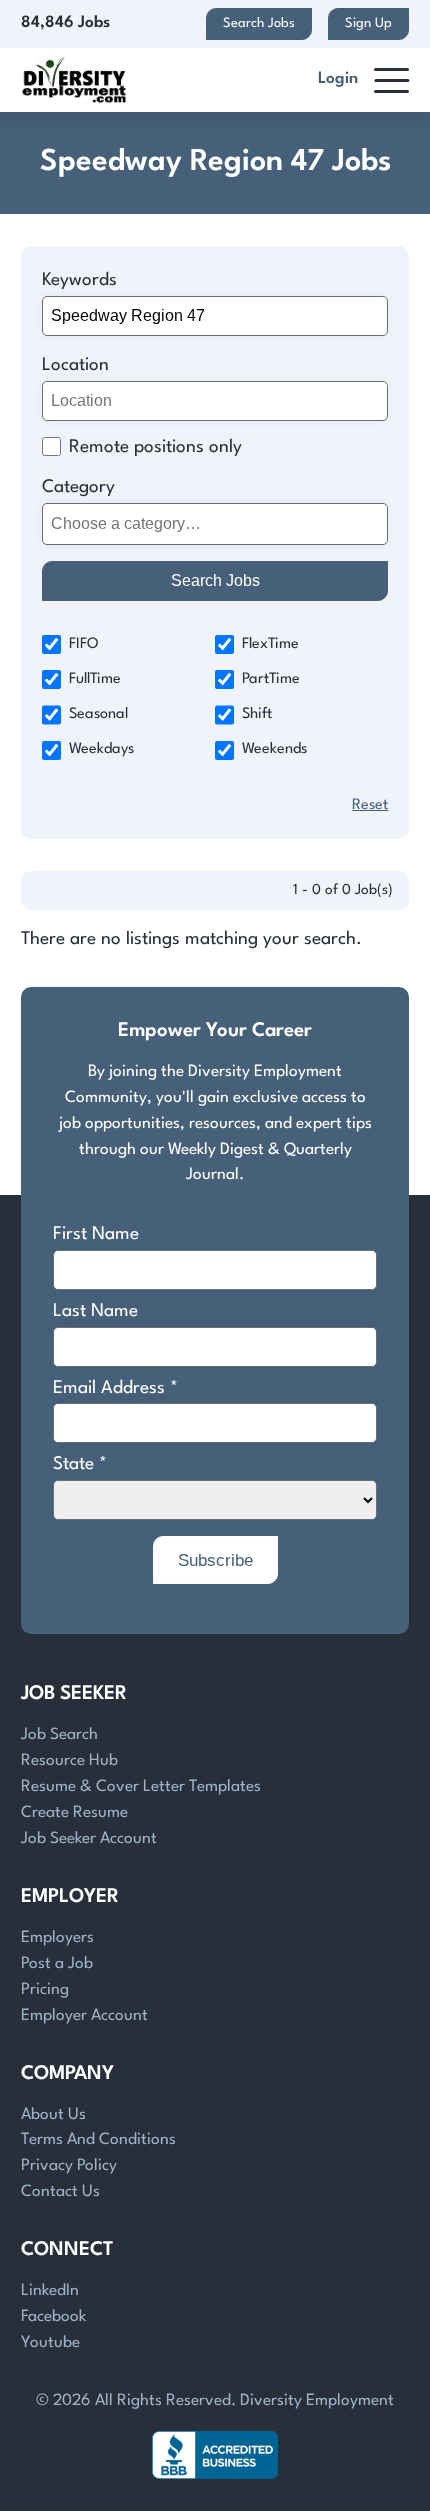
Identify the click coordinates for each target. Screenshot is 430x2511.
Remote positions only (155, 447)
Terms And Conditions (98, 2140)
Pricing (45, 1990)
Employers (57, 1938)
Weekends (274, 749)
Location (75, 365)
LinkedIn (50, 2291)
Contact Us (60, 2192)
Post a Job (57, 1964)
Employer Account (84, 2016)
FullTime (95, 679)
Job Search (59, 1735)
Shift (257, 714)
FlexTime (270, 644)
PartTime (271, 679)
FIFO (84, 644)
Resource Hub (69, 1761)
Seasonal (98, 714)
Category (78, 487)
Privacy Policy (69, 2166)
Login (338, 79)
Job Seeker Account (89, 1839)
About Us (53, 2115)
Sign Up (368, 23)
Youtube (50, 2343)
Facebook (53, 2317)
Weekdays (101, 749)
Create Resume (74, 1813)
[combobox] (215, 524)
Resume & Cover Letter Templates (141, 1787)
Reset (370, 805)
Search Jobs (259, 23)
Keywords (79, 280)
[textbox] (211, 523)
